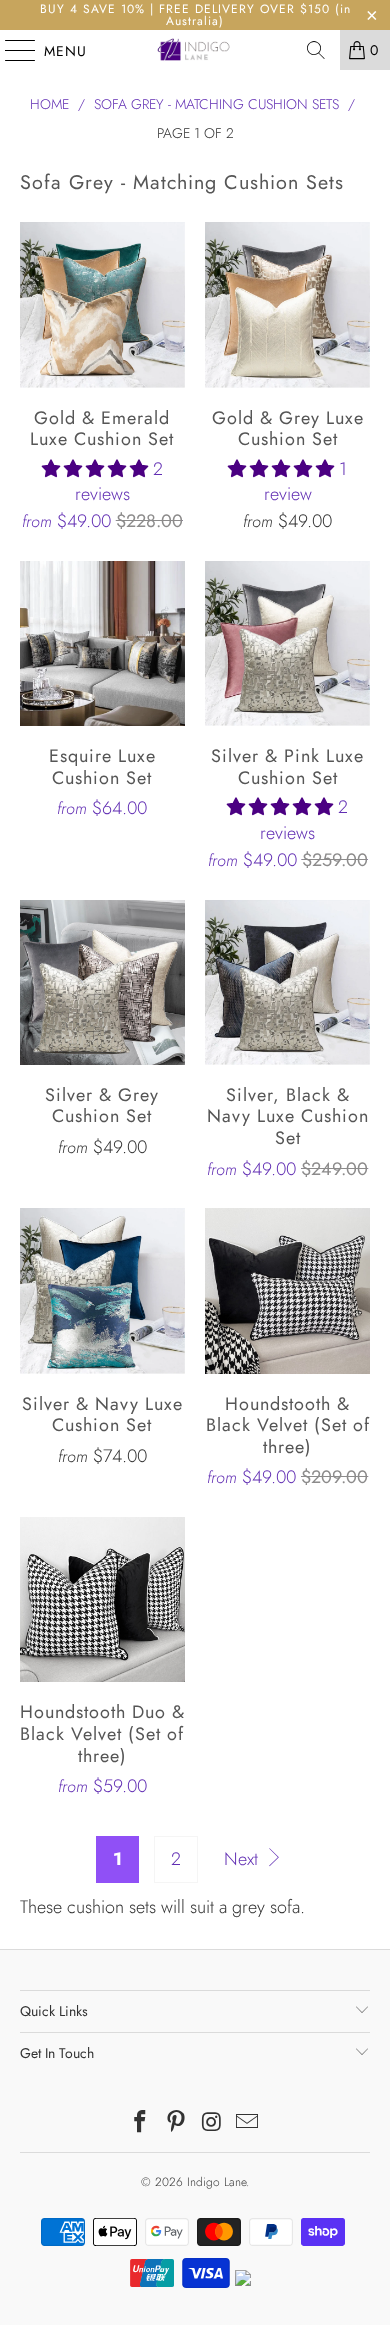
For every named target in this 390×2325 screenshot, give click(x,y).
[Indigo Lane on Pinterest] (176, 2123)
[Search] (316, 50)
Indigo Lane (216, 2182)
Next (243, 1859)
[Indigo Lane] (195, 50)
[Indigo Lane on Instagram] (212, 2123)
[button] (95, 469)
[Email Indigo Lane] (248, 2123)
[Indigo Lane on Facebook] (141, 2123)
